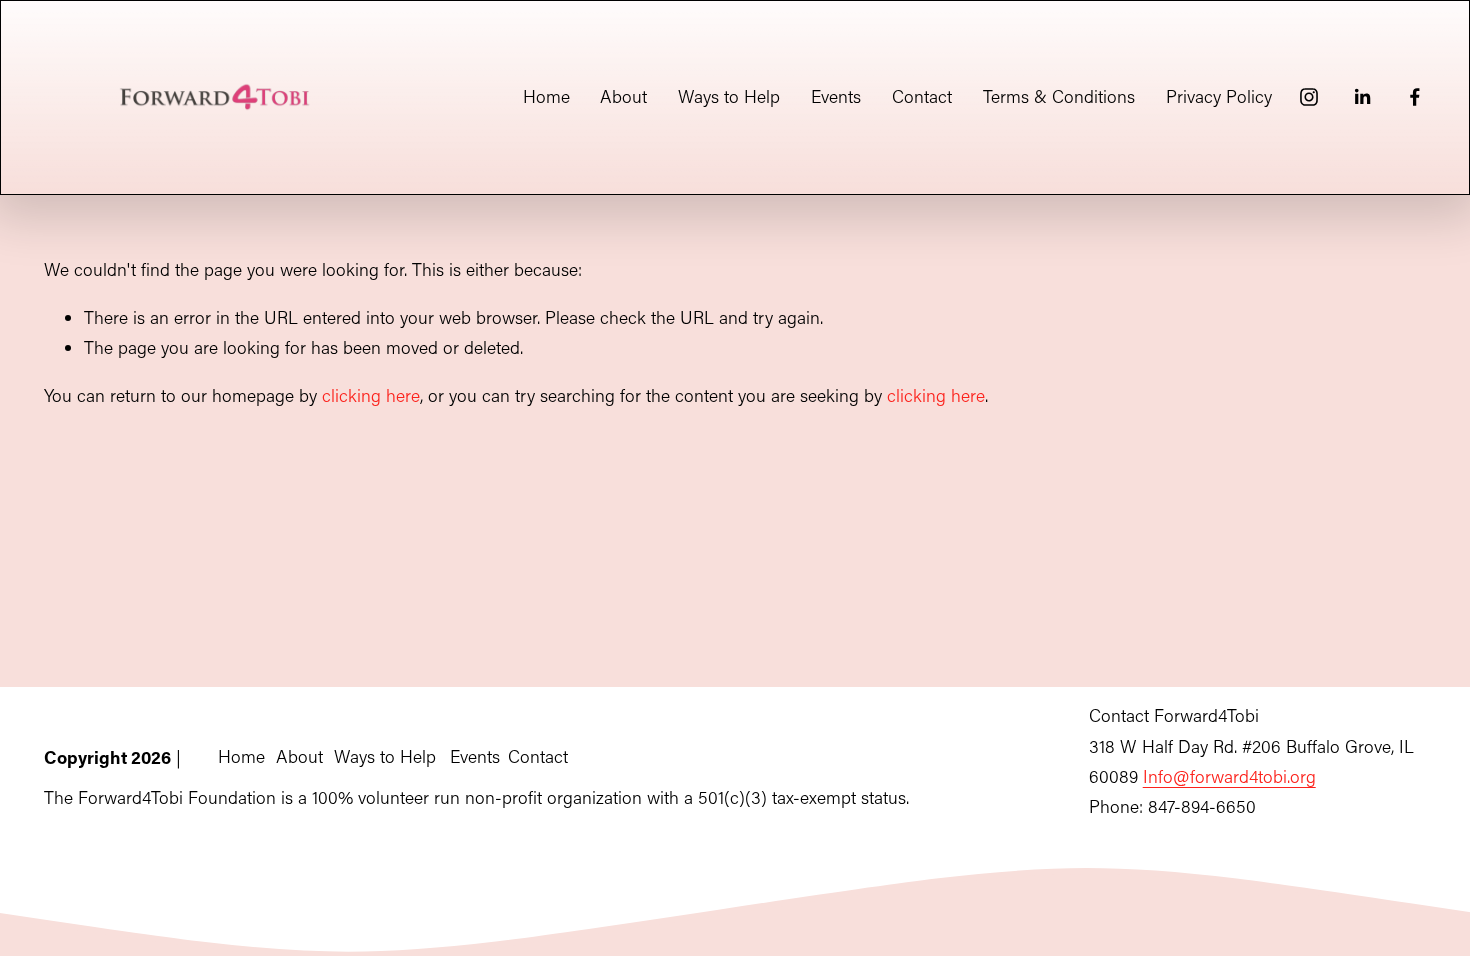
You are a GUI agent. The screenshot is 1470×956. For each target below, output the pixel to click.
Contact (922, 96)
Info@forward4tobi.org (1229, 776)
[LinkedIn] (1362, 97)
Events (836, 96)
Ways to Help (729, 96)
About (623, 96)
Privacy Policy (1219, 96)
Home (546, 96)
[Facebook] (1415, 97)
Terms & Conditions (1059, 96)
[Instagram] (1309, 97)
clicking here (371, 395)
